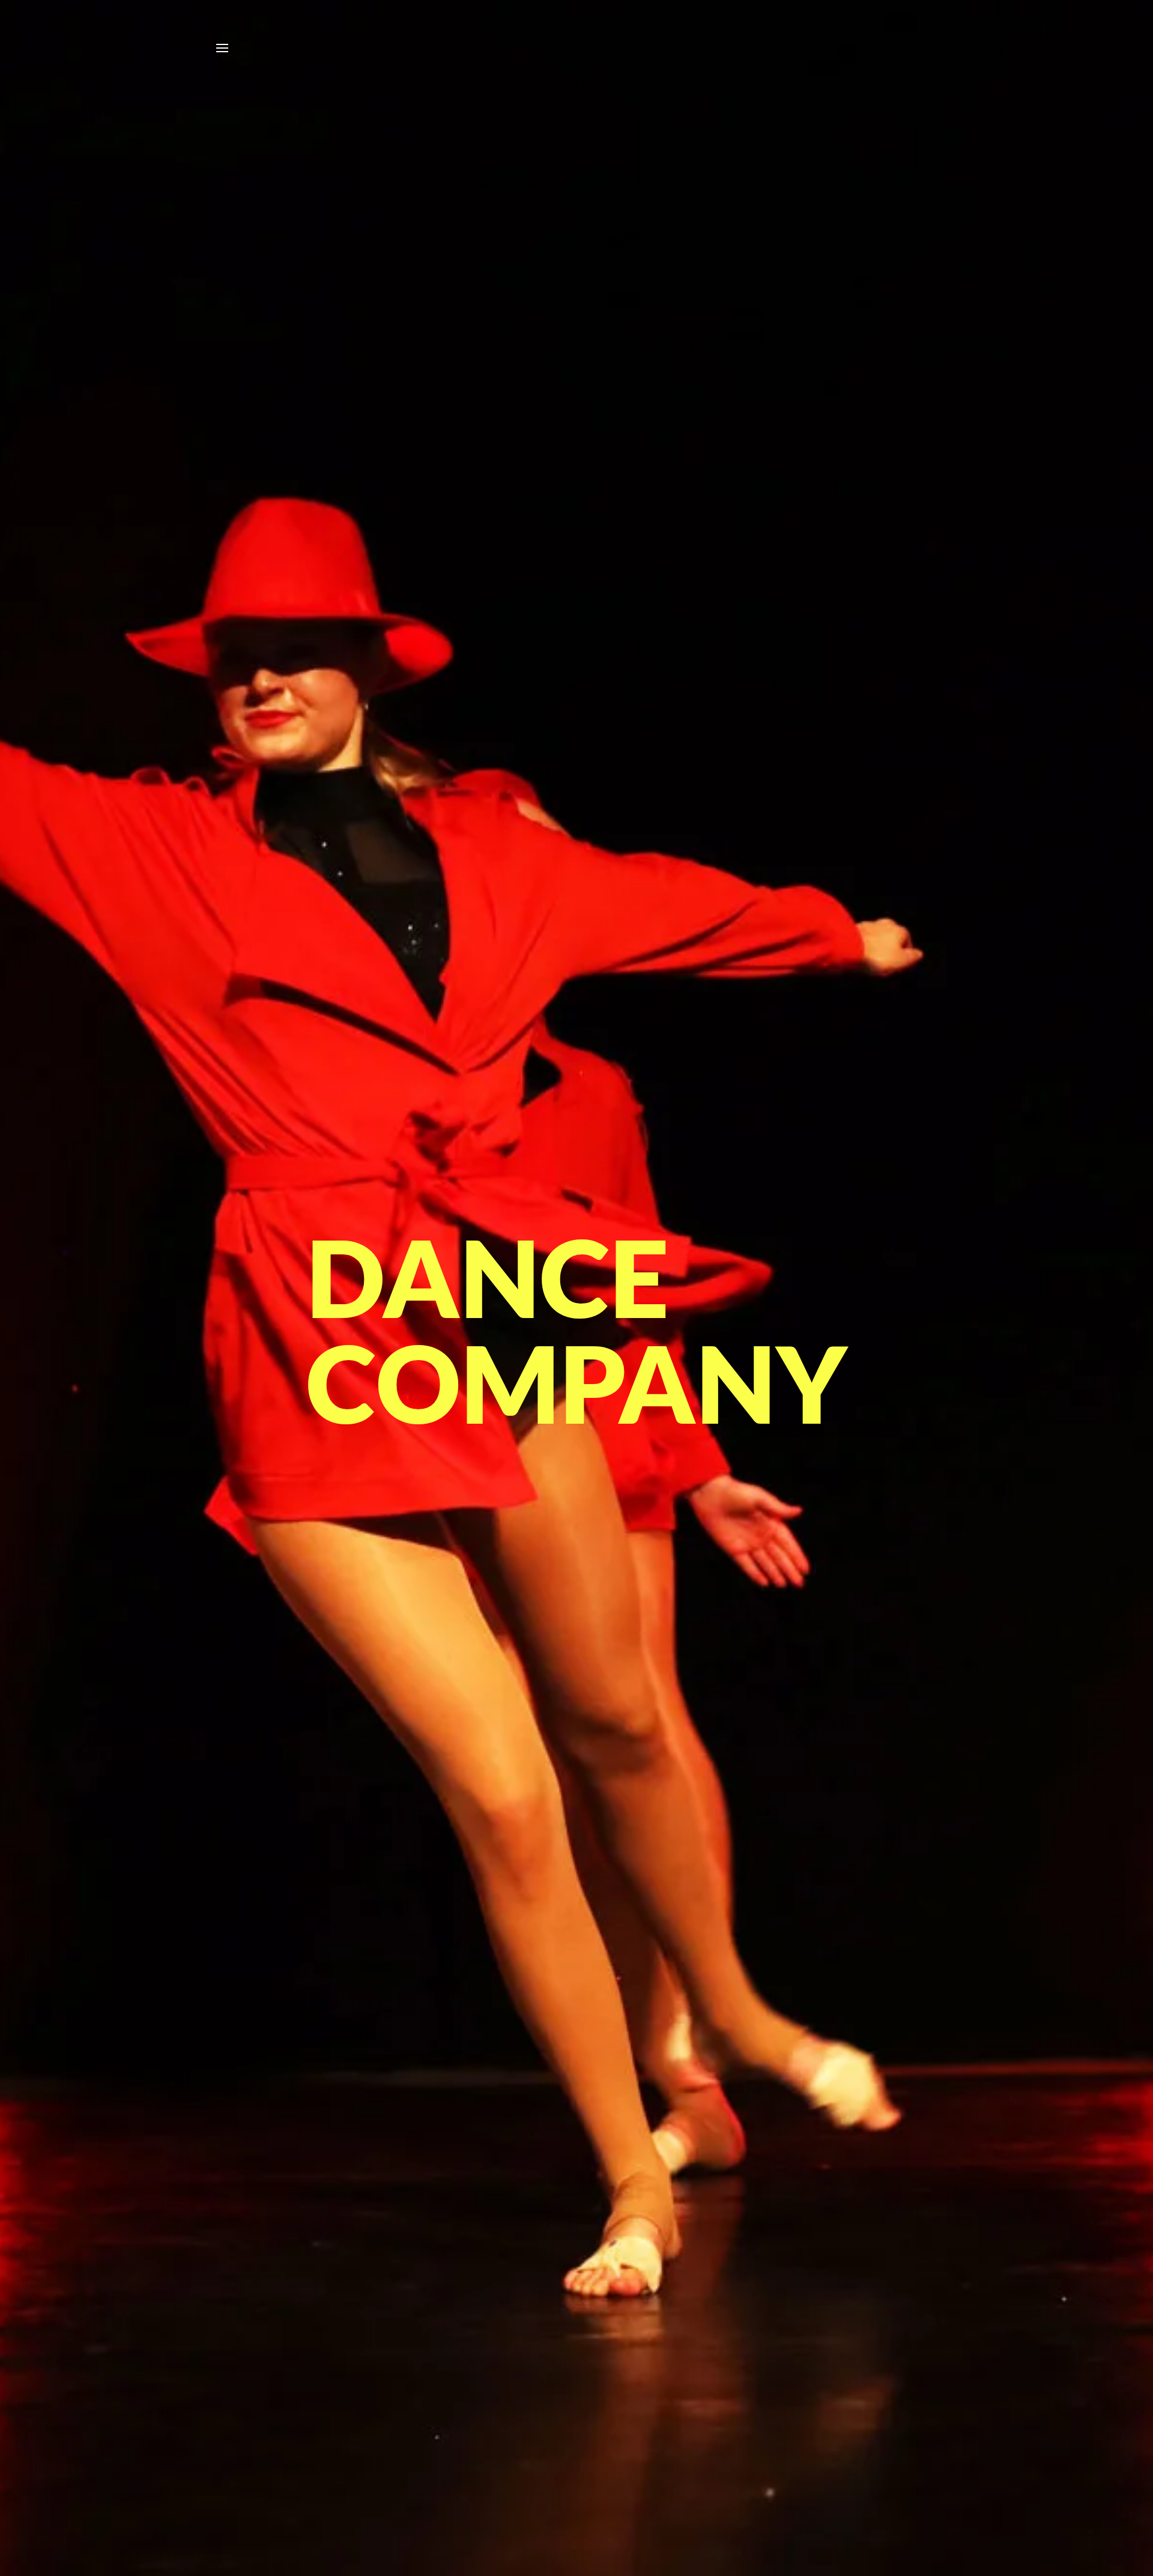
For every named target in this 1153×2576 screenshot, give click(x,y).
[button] (222, 48)
